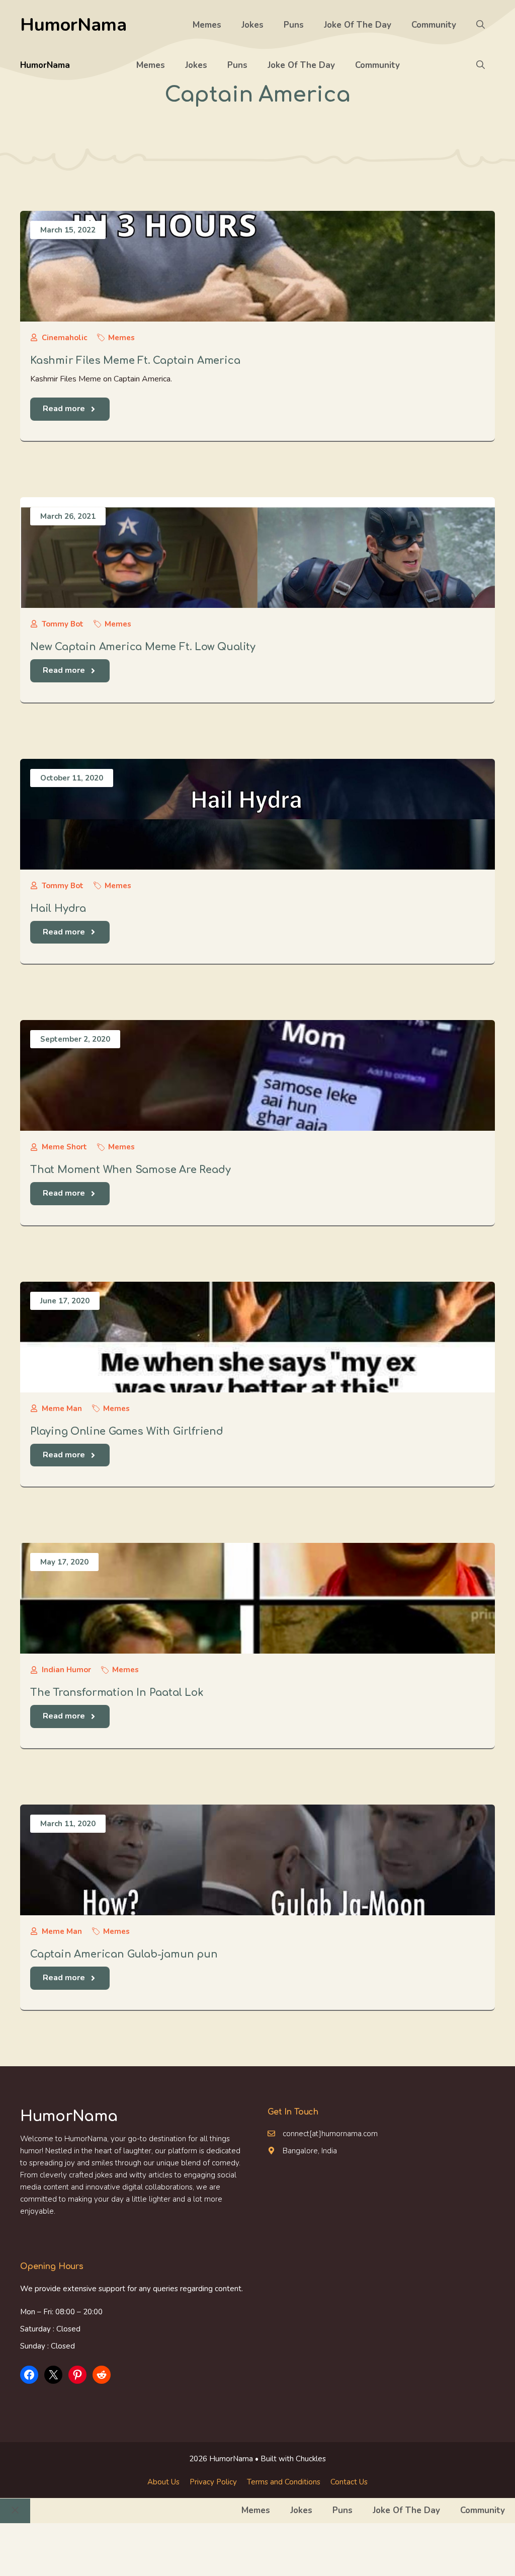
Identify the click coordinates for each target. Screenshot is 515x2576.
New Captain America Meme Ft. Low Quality (143, 647)
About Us (163, 2482)
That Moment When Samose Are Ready (130, 1170)
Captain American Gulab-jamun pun (124, 1954)
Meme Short (64, 1147)
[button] (481, 25)
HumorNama (73, 25)
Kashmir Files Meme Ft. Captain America (135, 361)
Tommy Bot (63, 624)
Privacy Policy (213, 2482)
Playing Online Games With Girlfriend (127, 1431)
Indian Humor (66, 1670)
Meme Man (62, 1409)
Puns (294, 25)
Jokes (252, 25)
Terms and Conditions (284, 2482)
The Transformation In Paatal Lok (117, 1693)
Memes (207, 25)
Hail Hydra (58, 909)
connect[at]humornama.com (330, 2134)
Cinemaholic (64, 338)
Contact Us (349, 2482)
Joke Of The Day (358, 25)
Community (434, 25)
